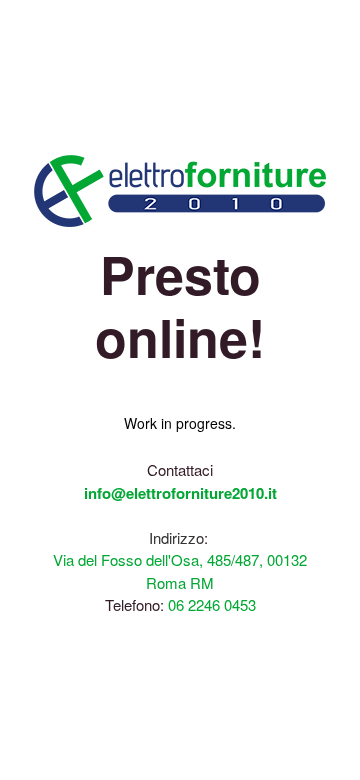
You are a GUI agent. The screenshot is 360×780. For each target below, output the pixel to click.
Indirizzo (176, 537)
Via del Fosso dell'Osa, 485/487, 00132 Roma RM (180, 571)
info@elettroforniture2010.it (180, 493)
